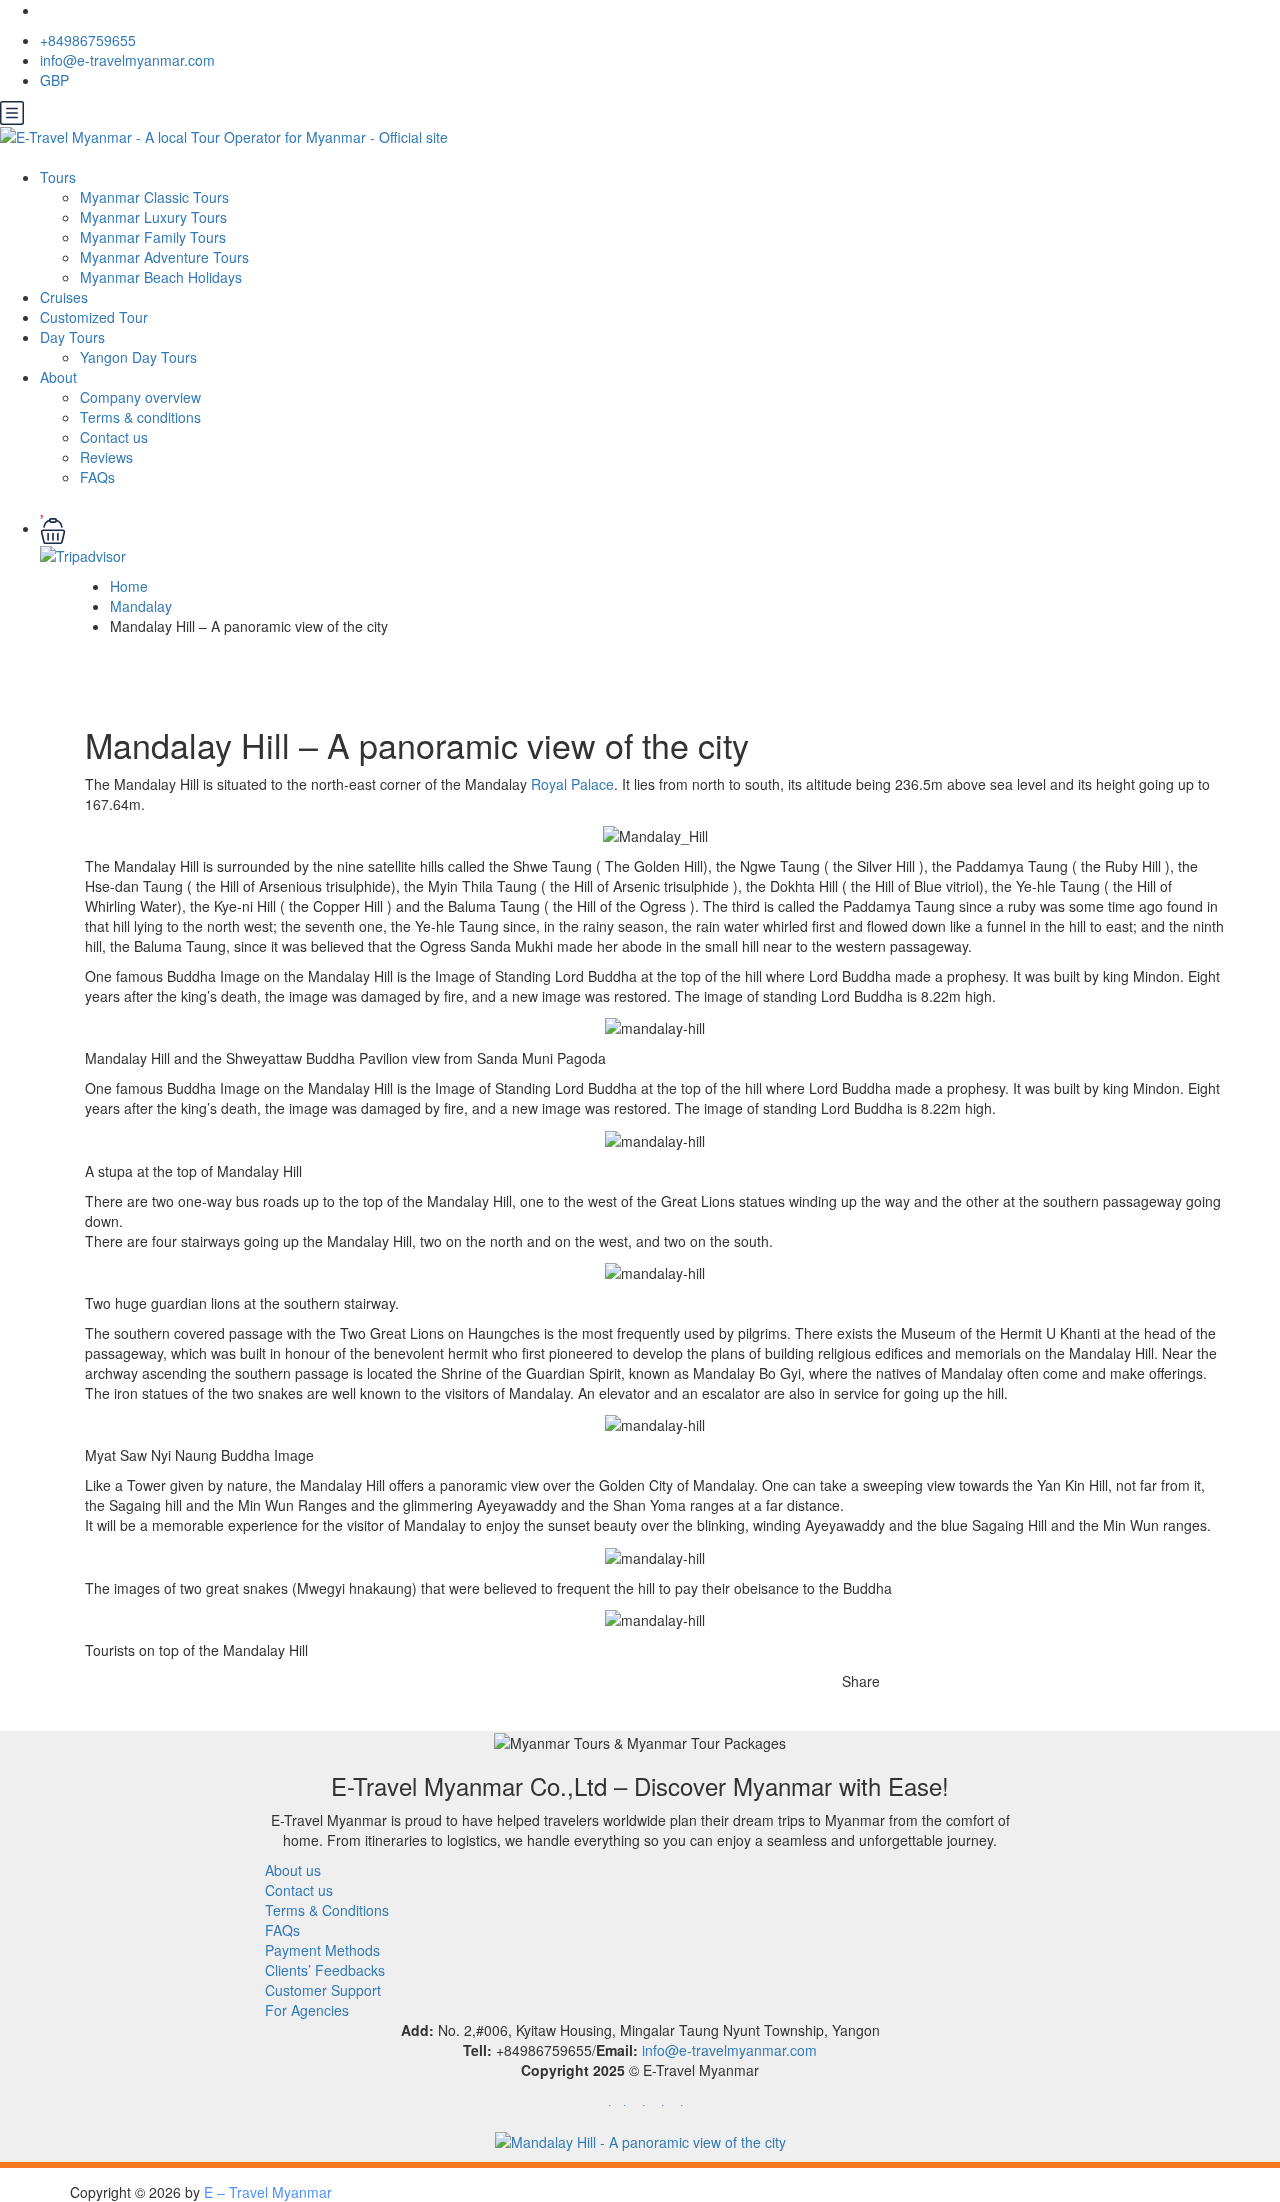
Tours (58, 177)
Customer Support (323, 1990)
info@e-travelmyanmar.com (127, 60)
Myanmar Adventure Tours (164, 257)
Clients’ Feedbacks (325, 1970)
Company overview (140, 397)
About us (293, 1870)
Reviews (106, 457)
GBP (56, 80)
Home (129, 586)
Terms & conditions (140, 417)
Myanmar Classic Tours (154, 197)
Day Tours (72, 337)
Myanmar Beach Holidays (161, 277)
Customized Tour (94, 317)
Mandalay (141, 606)
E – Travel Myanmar (268, 2192)
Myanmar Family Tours (153, 237)
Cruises (64, 297)
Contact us (114, 437)
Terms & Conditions (327, 1910)
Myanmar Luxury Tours (153, 217)
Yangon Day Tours (138, 357)
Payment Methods (322, 1950)
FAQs (97, 477)
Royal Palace (572, 784)
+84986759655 (88, 40)
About (58, 377)
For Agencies (307, 2010)
